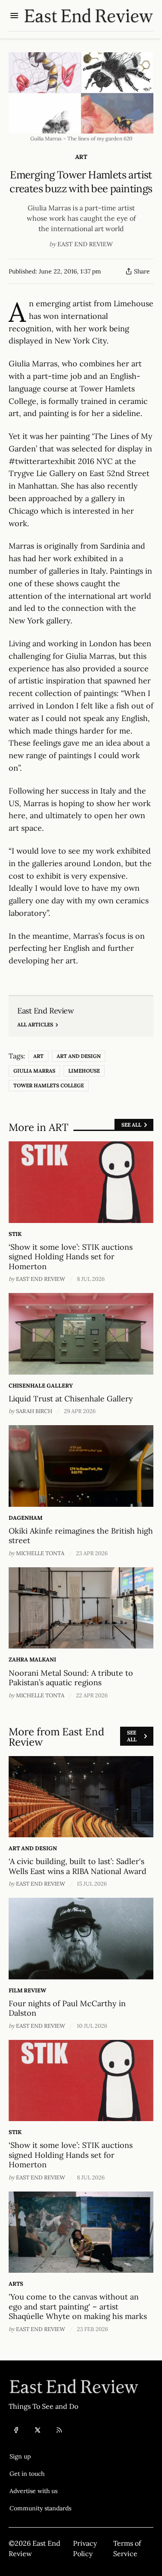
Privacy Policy (85, 2548)
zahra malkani (32, 1660)
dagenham (25, 1518)
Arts (16, 2284)
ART (81, 157)
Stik (15, 1234)
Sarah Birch (34, 1411)
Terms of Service (127, 2548)
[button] (40, 2456)
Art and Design (79, 1056)
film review (27, 1990)
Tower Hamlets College (49, 1085)
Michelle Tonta (40, 1553)
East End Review (85, 244)
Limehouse (84, 1071)
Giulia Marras (34, 1071)
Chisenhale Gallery (41, 1386)
